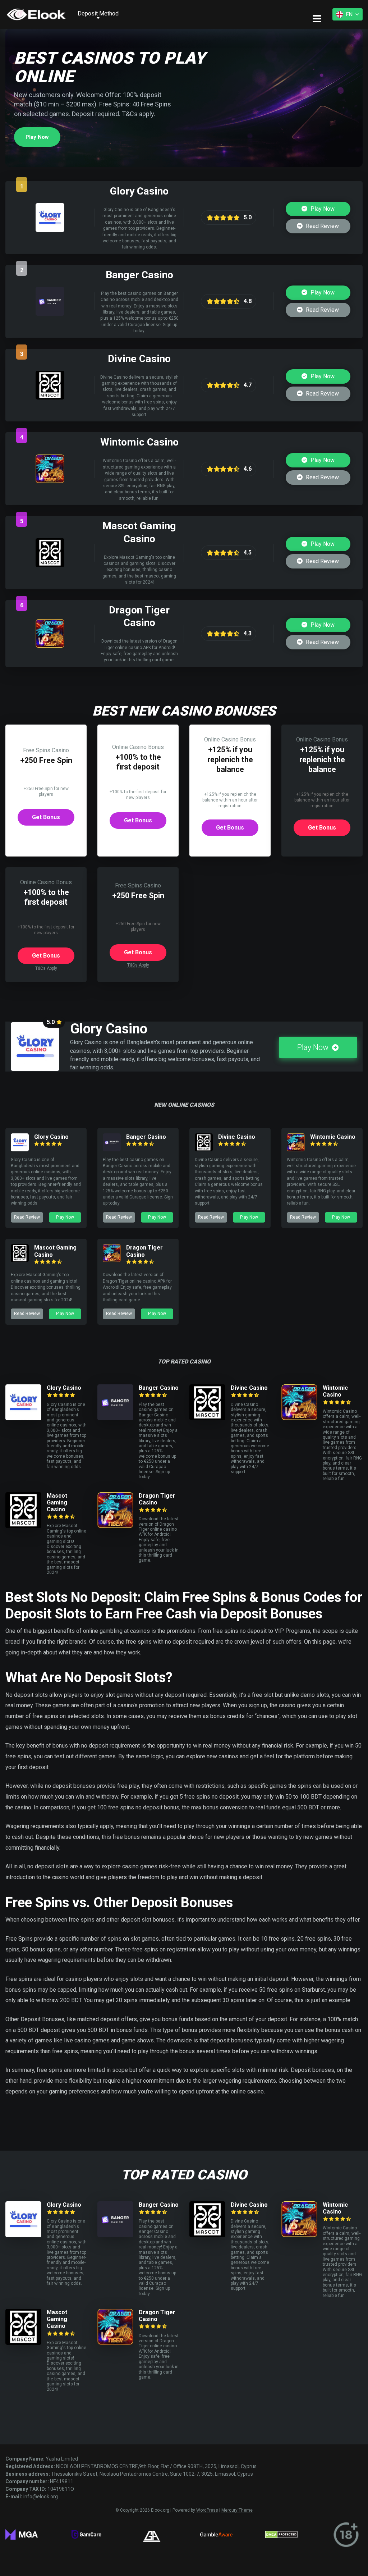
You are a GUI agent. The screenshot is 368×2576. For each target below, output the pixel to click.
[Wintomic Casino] (50, 481)
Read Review (322, 226)
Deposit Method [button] (98, 13)
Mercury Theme (237, 2510)
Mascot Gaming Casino (57, 1502)
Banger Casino (146, 1137)
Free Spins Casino (46, 750)
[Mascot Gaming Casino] (50, 565)
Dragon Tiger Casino (144, 1251)
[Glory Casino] (50, 230)
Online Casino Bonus (138, 747)
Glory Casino (51, 1137)
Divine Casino (237, 1137)
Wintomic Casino (333, 1137)
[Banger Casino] (50, 314)
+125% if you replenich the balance (230, 759)
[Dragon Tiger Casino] (50, 646)
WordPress (207, 2510)
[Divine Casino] (50, 398)
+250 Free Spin (46, 760)
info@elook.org (41, 2497)
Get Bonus (46, 817)
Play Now (37, 137)
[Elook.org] (36, 14)
